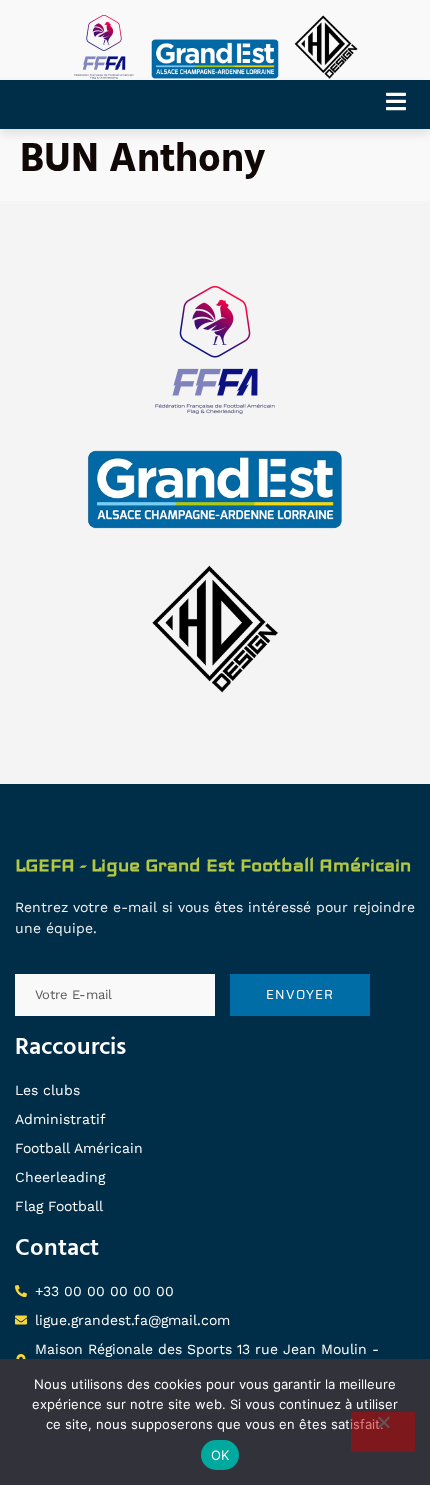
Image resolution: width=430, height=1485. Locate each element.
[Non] (383, 1432)
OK (220, 1455)
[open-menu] (403, 104)
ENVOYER (300, 994)
